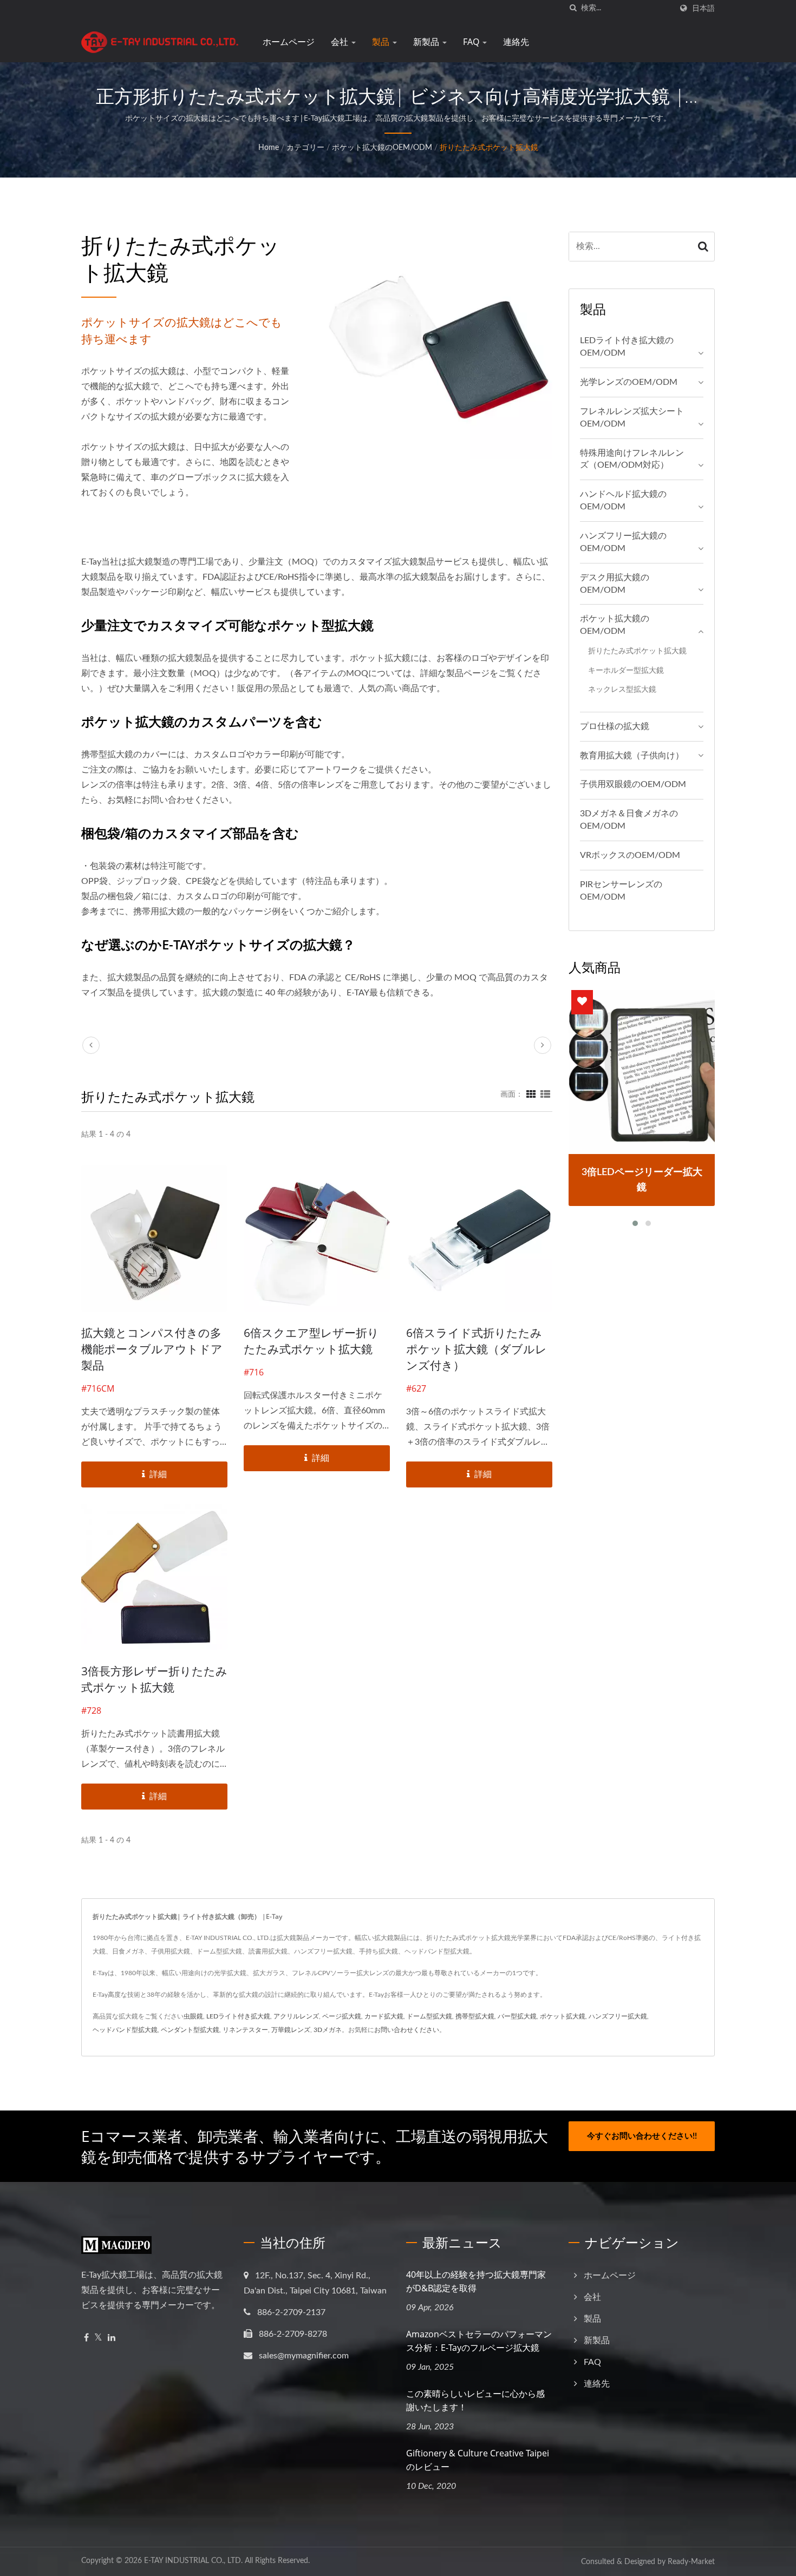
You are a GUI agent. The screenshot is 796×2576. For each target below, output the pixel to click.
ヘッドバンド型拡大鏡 (125, 2030)
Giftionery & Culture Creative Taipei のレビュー (478, 2460)
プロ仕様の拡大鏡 (615, 726)
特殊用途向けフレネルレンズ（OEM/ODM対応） (632, 459)
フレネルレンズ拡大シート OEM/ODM (632, 418)
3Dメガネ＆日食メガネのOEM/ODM (629, 820)
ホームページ (289, 42)
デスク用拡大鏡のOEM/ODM (615, 584)
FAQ (472, 42)
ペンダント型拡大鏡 (190, 2030)
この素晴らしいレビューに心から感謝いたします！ (475, 2400)
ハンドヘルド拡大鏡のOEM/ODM (623, 500)
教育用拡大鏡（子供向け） (632, 756)
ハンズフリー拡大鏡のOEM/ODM (623, 542)
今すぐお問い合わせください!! (642, 2136)
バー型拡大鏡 (517, 2016)
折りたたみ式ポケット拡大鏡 (489, 148)
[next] (543, 1045)
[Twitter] (98, 2338)
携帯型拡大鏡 (475, 2016)
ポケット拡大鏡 (563, 2016)
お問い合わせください (407, 2030)
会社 (341, 42)
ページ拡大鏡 (342, 2016)
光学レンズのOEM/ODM (629, 382)
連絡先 (516, 42)
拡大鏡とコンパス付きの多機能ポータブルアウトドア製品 (152, 1349)
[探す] (573, 8)
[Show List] (545, 1094)
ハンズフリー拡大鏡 (618, 2016)
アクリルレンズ (296, 2016)
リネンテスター (245, 2030)
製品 (382, 42)
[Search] (703, 247)
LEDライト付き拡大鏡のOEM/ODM (627, 347)
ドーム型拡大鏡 (429, 2016)
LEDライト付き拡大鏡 (238, 2016)
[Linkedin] (112, 2338)
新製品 (427, 42)
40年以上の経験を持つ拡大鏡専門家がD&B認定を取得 (476, 2281)
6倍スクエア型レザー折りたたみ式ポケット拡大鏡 (311, 1341)
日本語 (703, 8)
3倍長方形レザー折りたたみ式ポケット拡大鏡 (154, 1679)
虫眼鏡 (193, 2016)
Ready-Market (691, 2562)
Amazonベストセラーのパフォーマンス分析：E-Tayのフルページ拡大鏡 (479, 2341)
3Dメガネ (328, 2030)
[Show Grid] (531, 1094)
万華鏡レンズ (291, 2030)
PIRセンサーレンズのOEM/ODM (621, 891)
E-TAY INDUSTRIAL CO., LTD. (193, 2561)
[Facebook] (86, 2338)
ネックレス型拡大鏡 (622, 689)
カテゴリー (305, 148)
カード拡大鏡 (384, 2016)
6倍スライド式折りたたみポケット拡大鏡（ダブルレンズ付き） (477, 1349)
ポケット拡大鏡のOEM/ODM (382, 148)
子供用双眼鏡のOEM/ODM (633, 784)
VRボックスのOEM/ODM (630, 855)
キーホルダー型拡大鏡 (626, 670)
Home (269, 148)
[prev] (91, 1045)
